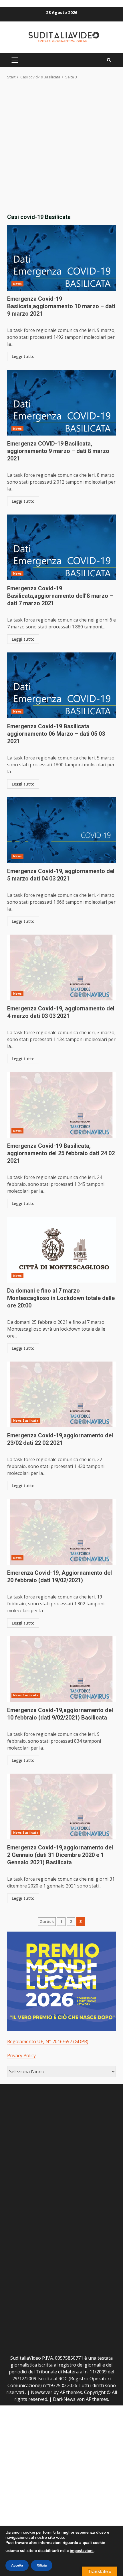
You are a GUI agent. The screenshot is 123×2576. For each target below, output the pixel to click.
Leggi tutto (23, 356)
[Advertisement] (61, 145)
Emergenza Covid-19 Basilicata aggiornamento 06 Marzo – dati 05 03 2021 (61, 685)
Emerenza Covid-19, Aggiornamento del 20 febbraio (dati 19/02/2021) (61, 1532)
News (17, 284)
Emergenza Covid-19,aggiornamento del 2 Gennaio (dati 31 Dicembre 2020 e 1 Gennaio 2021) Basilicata (61, 1807)
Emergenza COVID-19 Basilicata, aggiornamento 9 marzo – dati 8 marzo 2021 (61, 403)
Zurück (47, 1921)
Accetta (17, 2565)
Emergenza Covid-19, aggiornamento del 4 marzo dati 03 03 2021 (61, 968)
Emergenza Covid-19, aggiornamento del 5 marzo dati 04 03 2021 (61, 830)
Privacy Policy (21, 2055)
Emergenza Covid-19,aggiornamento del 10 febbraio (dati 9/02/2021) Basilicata (61, 1669)
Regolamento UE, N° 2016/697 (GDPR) (48, 2041)
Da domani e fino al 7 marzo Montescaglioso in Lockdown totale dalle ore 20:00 (61, 1250)
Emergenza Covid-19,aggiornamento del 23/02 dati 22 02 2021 (61, 1394)
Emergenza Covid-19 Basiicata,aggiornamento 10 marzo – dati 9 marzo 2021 (61, 258)
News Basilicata (26, 1420)
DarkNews (64, 2399)
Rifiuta (42, 2565)
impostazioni (82, 2551)
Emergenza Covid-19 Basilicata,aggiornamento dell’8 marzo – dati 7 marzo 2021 (61, 547)
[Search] (109, 60)
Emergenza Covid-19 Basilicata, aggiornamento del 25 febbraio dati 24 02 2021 (61, 1105)
